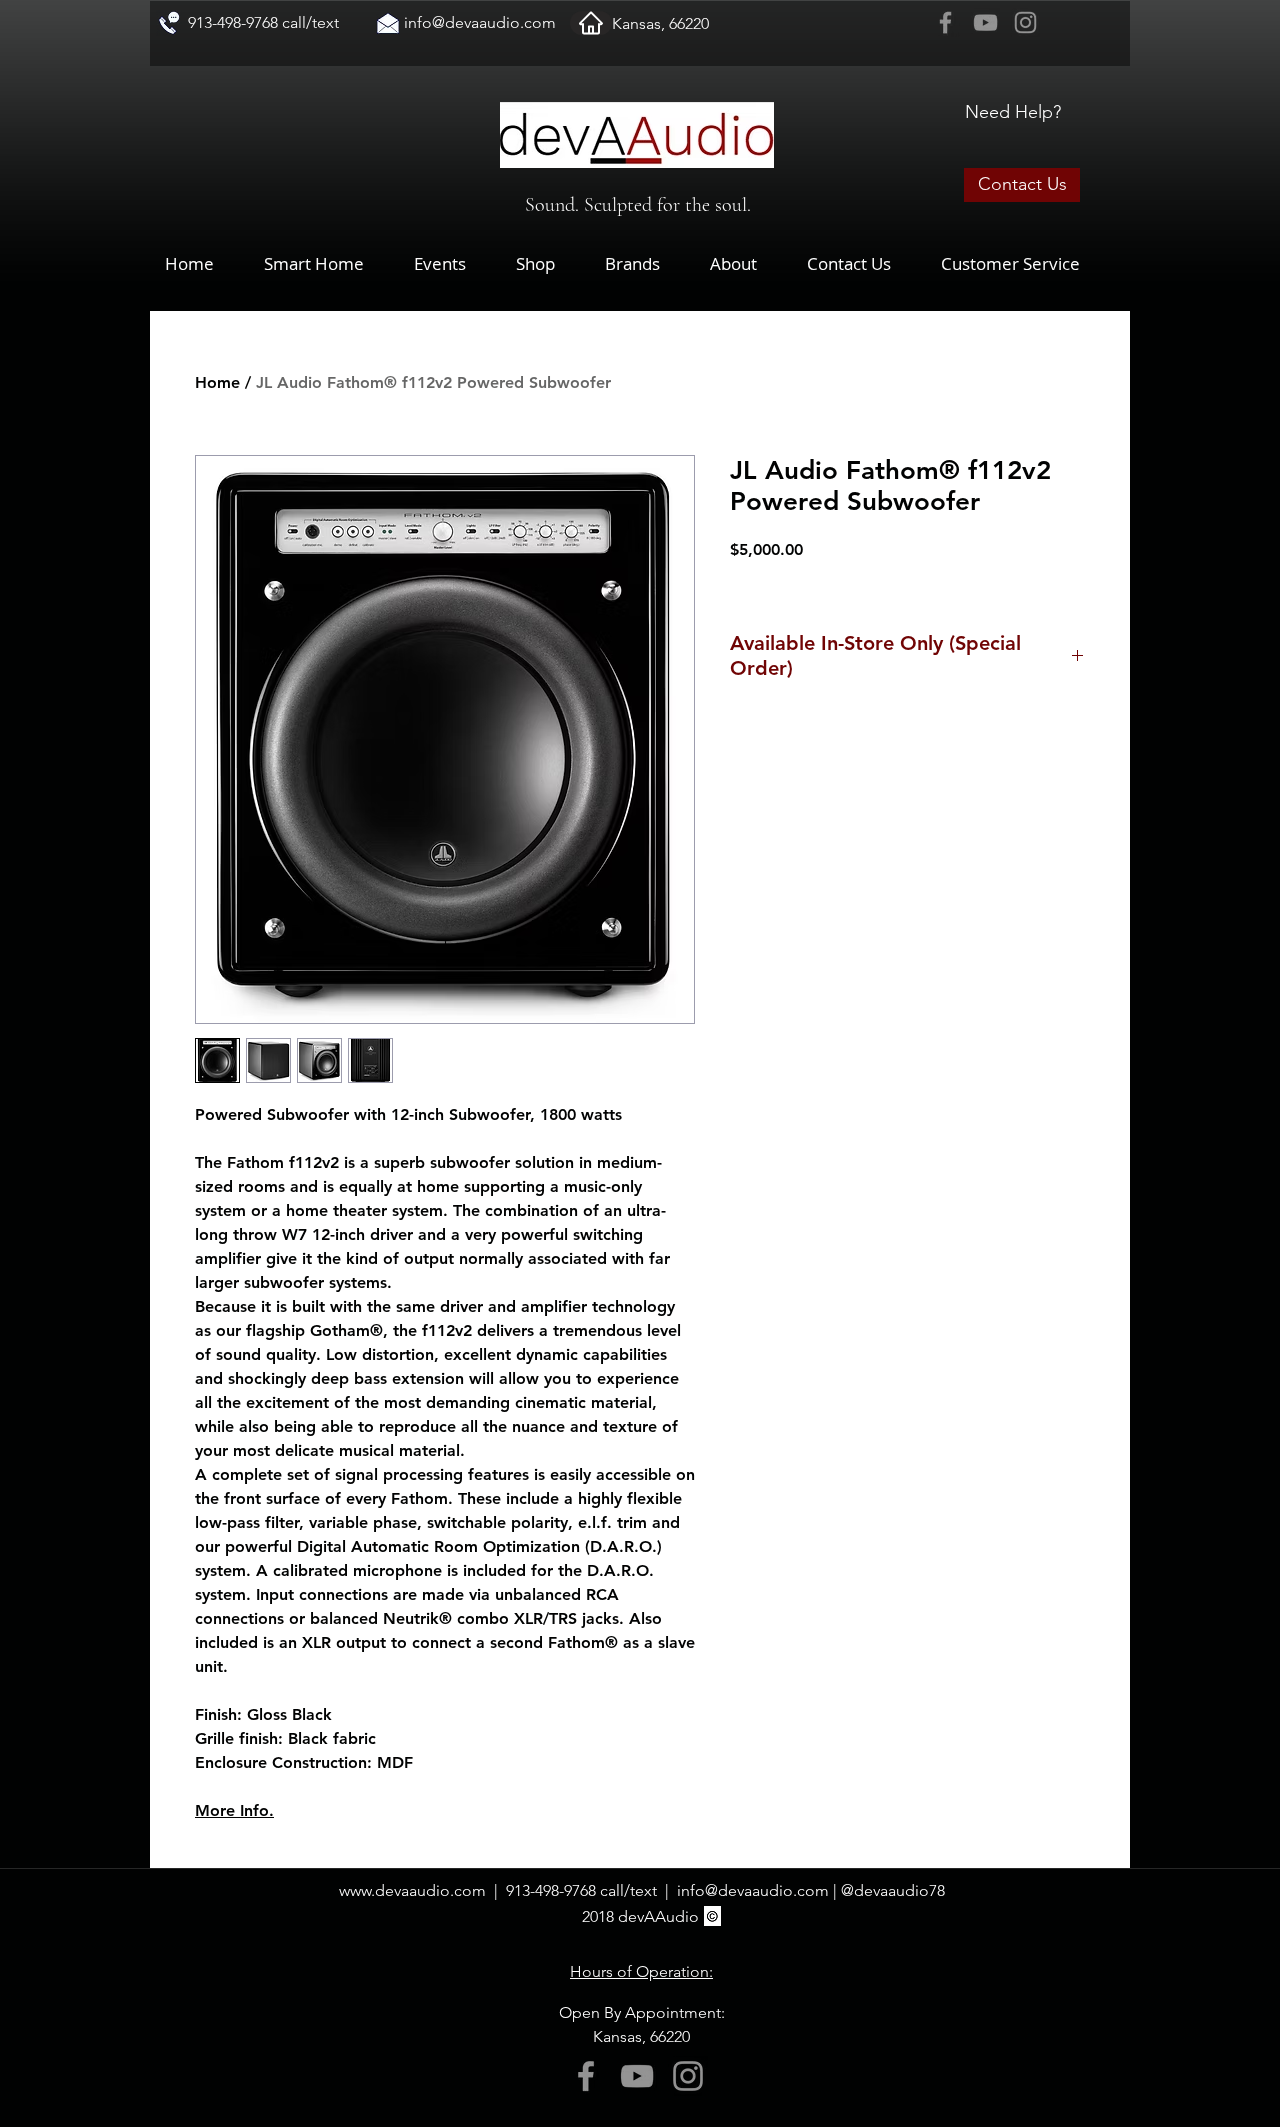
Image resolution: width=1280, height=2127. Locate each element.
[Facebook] (945, 22)
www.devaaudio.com (412, 1890)
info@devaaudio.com (480, 22)
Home (217, 382)
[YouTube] (985, 22)
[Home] (591, 23)
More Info (232, 1810)
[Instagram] (1025, 22)
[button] (550, 264)
